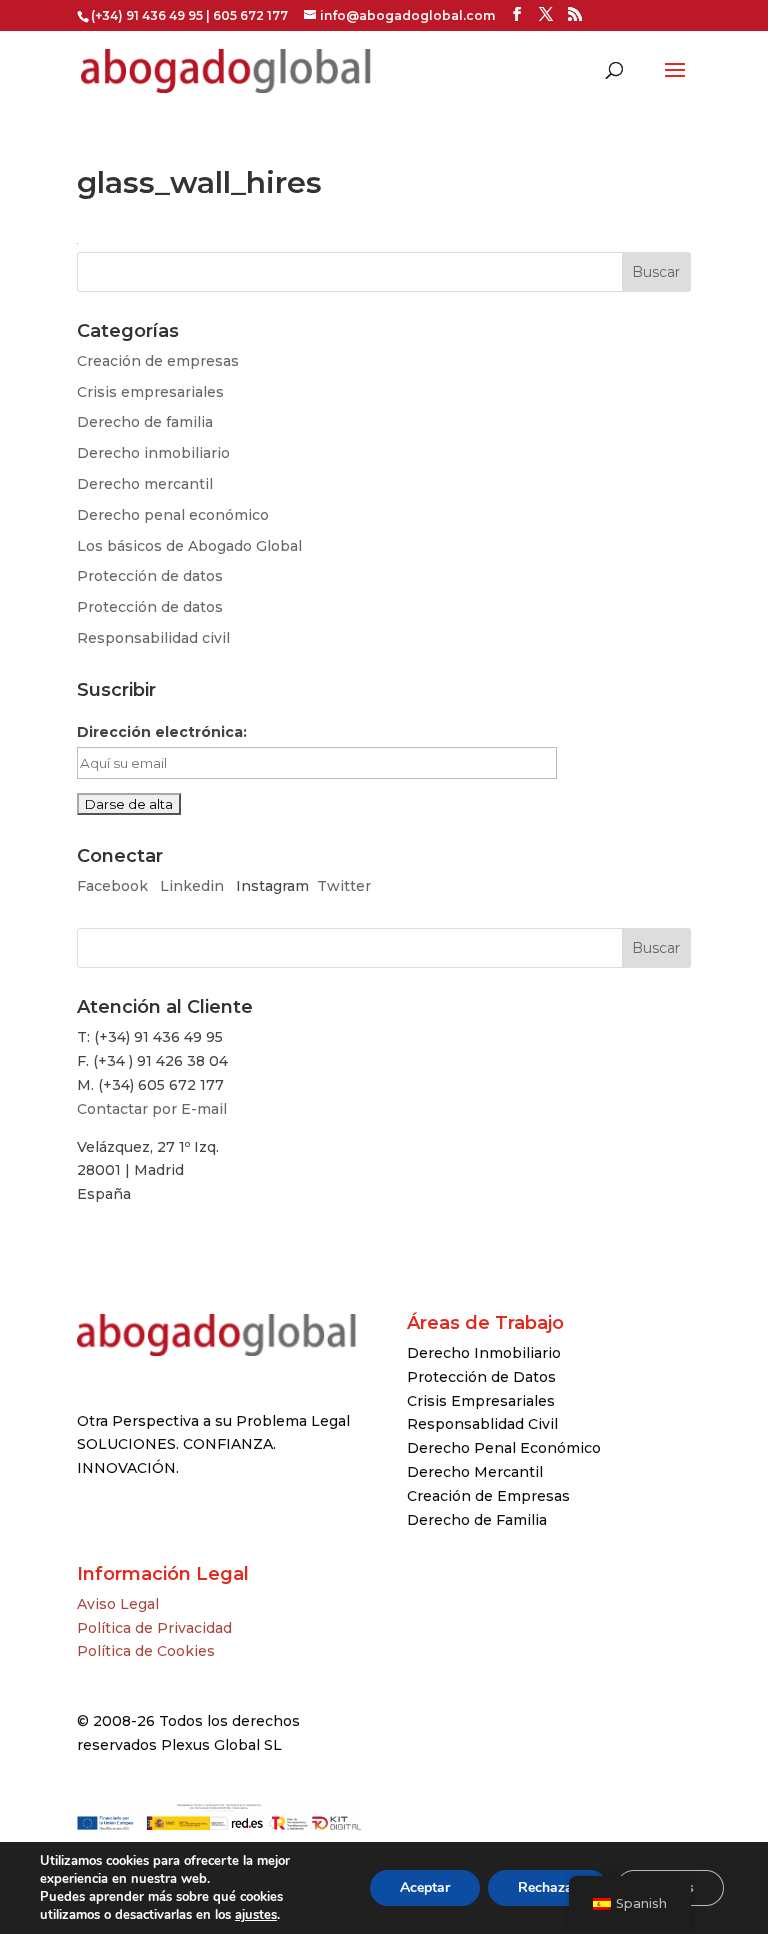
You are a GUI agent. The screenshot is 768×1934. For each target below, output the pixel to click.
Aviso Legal (118, 1604)
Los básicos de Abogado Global (189, 546)
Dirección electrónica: (162, 732)
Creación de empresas (158, 361)
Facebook (114, 886)
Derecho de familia (145, 422)
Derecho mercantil (145, 484)
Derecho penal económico (173, 515)
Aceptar (425, 1887)
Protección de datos (150, 576)
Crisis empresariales (150, 392)
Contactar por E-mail (152, 1109)
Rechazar (548, 1887)
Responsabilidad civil (153, 638)
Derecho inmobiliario (153, 453)
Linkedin (192, 886)
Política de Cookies (146, 1651)
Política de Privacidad (154, 1628)
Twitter (344, 886)
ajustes (256, 1915)
